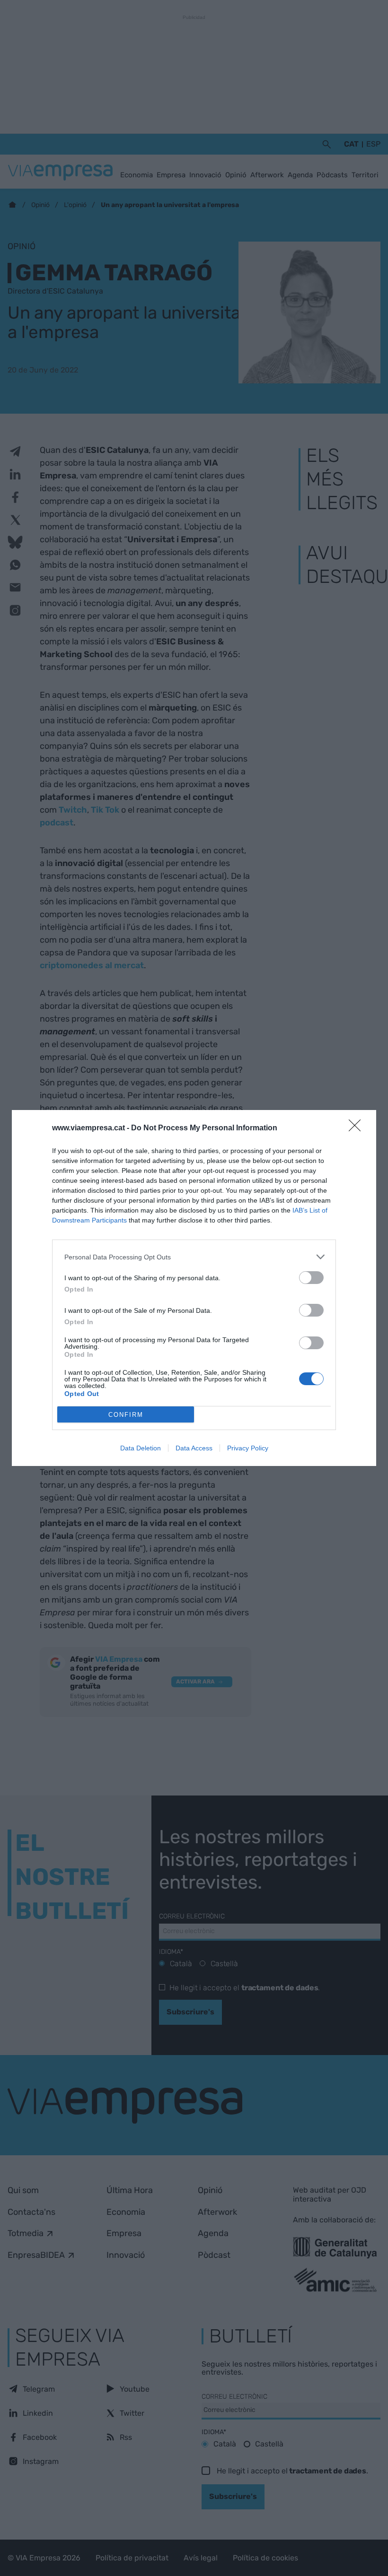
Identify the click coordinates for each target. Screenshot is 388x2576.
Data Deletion (141, 1448)
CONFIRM (126, 1415)
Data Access (194, 1448)
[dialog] (194, 1288)
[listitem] (194, 1257)
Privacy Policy (248, 1448)
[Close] (358, 1128)
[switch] (311, 1278)
